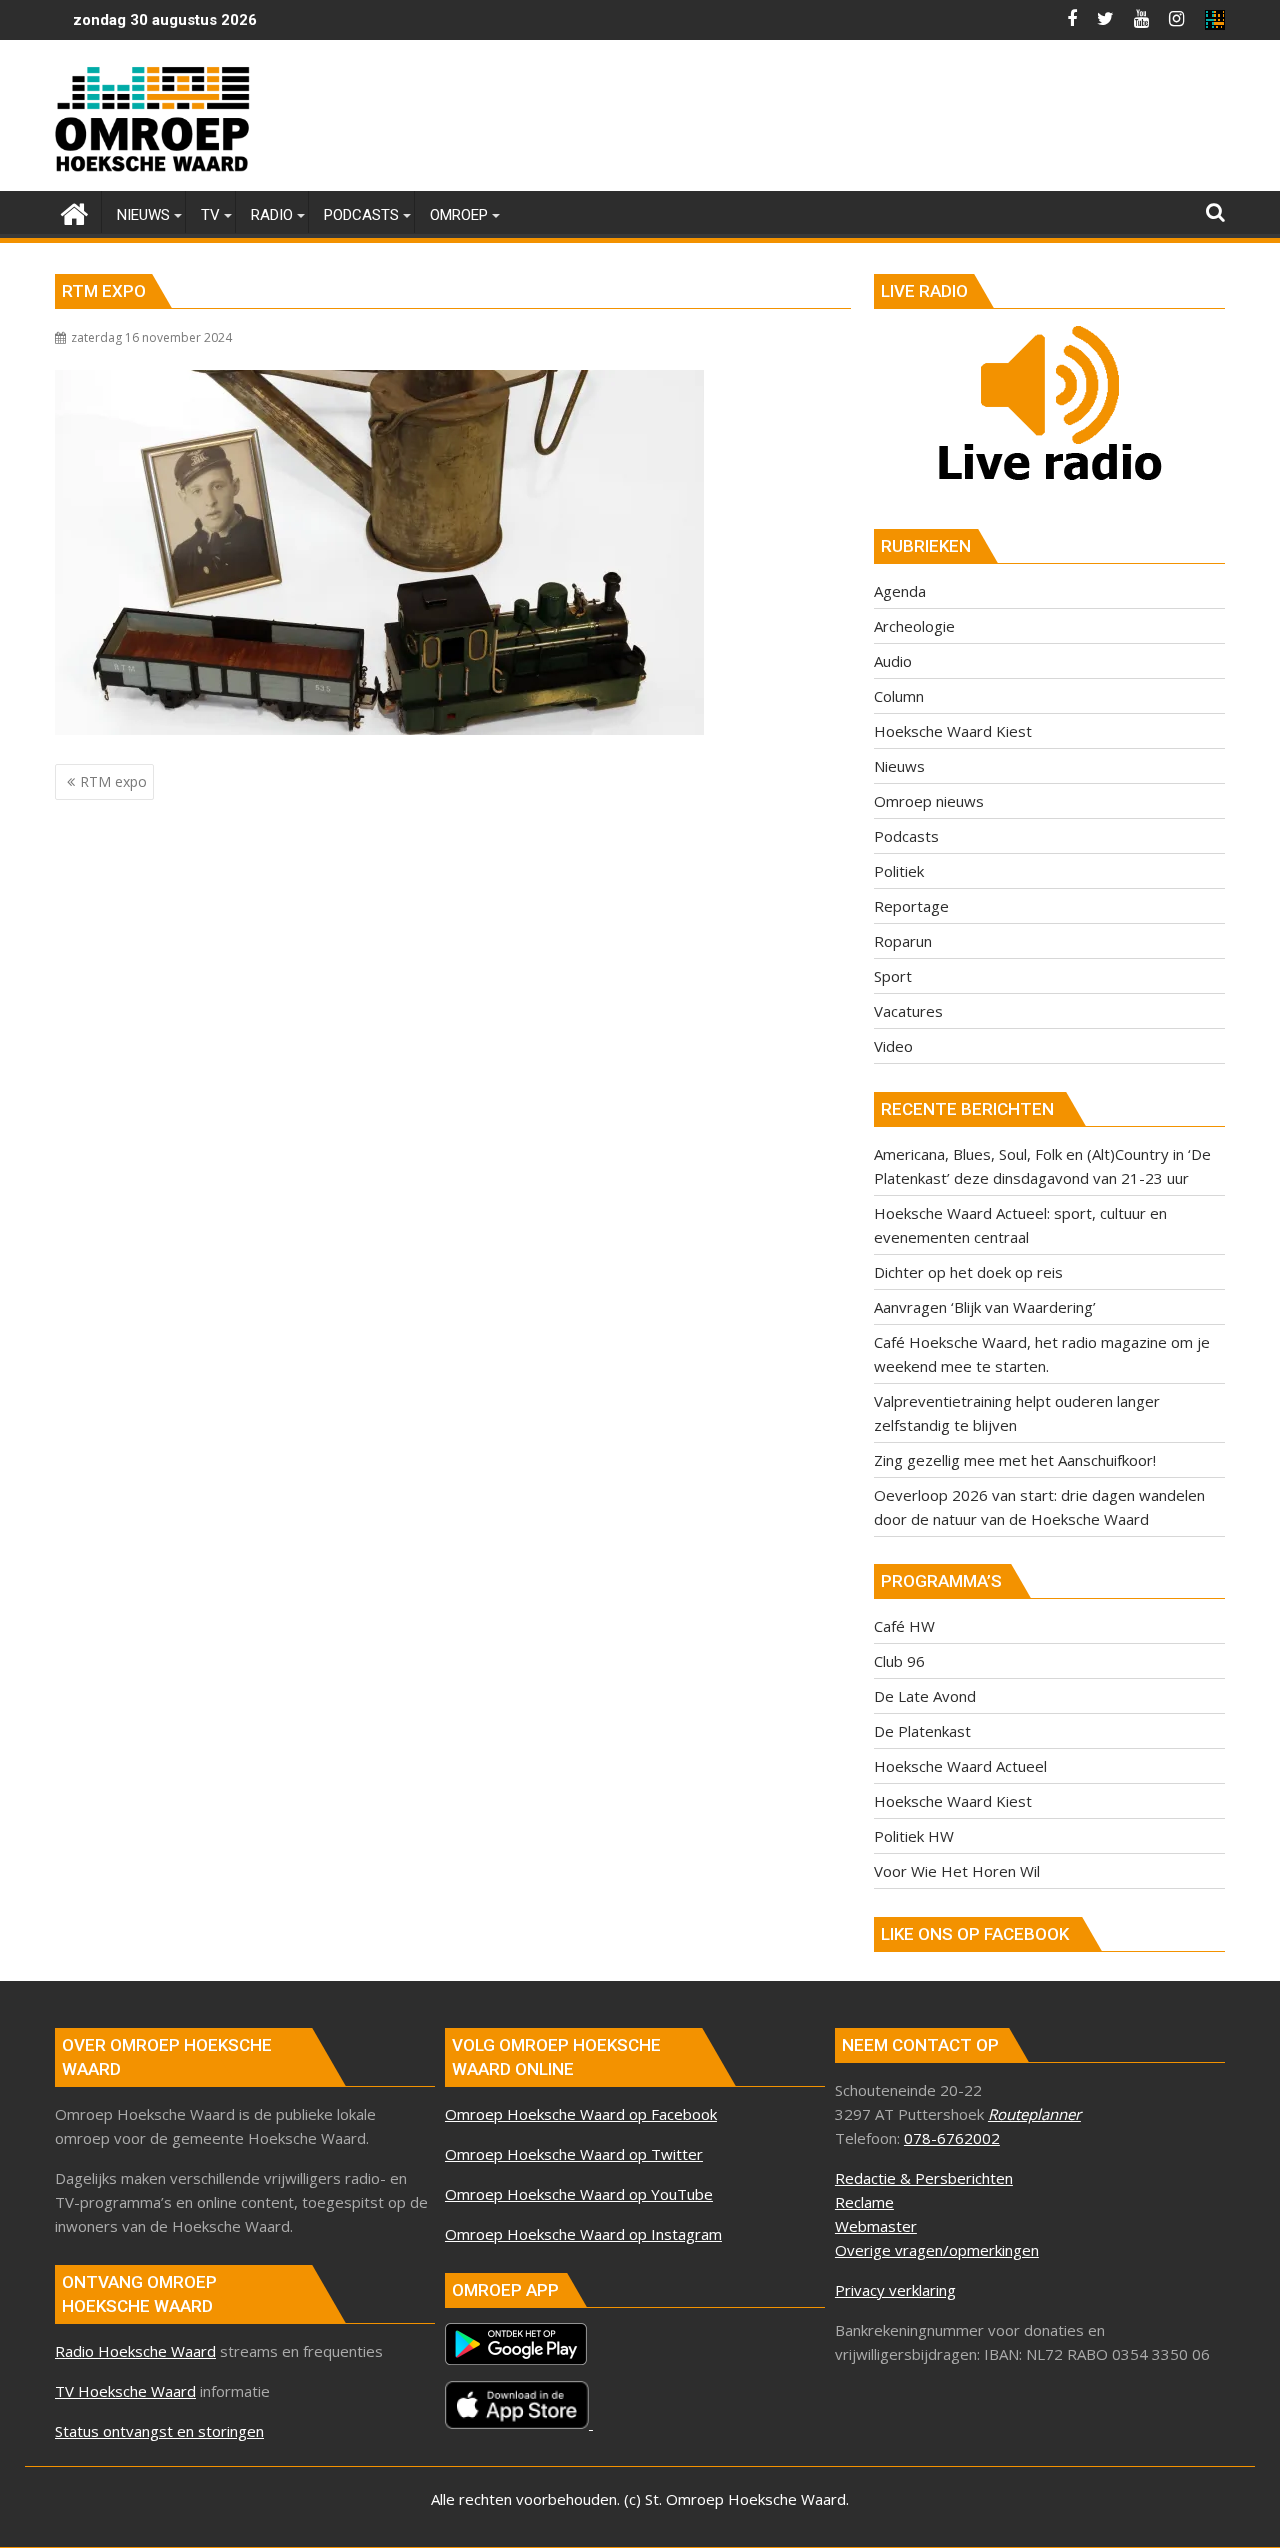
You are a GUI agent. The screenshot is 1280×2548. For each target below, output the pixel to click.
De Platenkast (922, 1731)
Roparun (903, 941)
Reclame (864, 2202)
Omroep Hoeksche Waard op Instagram (583, 2234)
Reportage (911, 906)
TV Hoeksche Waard (125, 2391)
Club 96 (899, 1661)
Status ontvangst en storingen (159, 2431)
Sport (893, 976)
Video (893, 1046)
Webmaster (876, 2226)
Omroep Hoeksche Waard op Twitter (574, 2154)
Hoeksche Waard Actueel (960, 1766)
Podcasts (906, 836)
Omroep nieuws (929, 801)
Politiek (899, 871)
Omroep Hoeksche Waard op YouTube (579, 2194)
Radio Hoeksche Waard (135, 2351)
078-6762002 (952, 2138)
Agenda (900, 591)
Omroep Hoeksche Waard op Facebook (581, 2114)
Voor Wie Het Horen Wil (957, 1871)
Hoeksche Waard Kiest (953, 731)
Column (899, 696)
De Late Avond (925, 1696)
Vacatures (908, 1011)
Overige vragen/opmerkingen (937, 2250)
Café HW (904, 1626)
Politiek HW (914, 1836)
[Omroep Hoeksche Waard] (74, 211)
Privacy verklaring (895, 2290)
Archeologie (914, 626)
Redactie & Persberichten (924, 2178)
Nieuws (899, 766)
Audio (893, 661)
